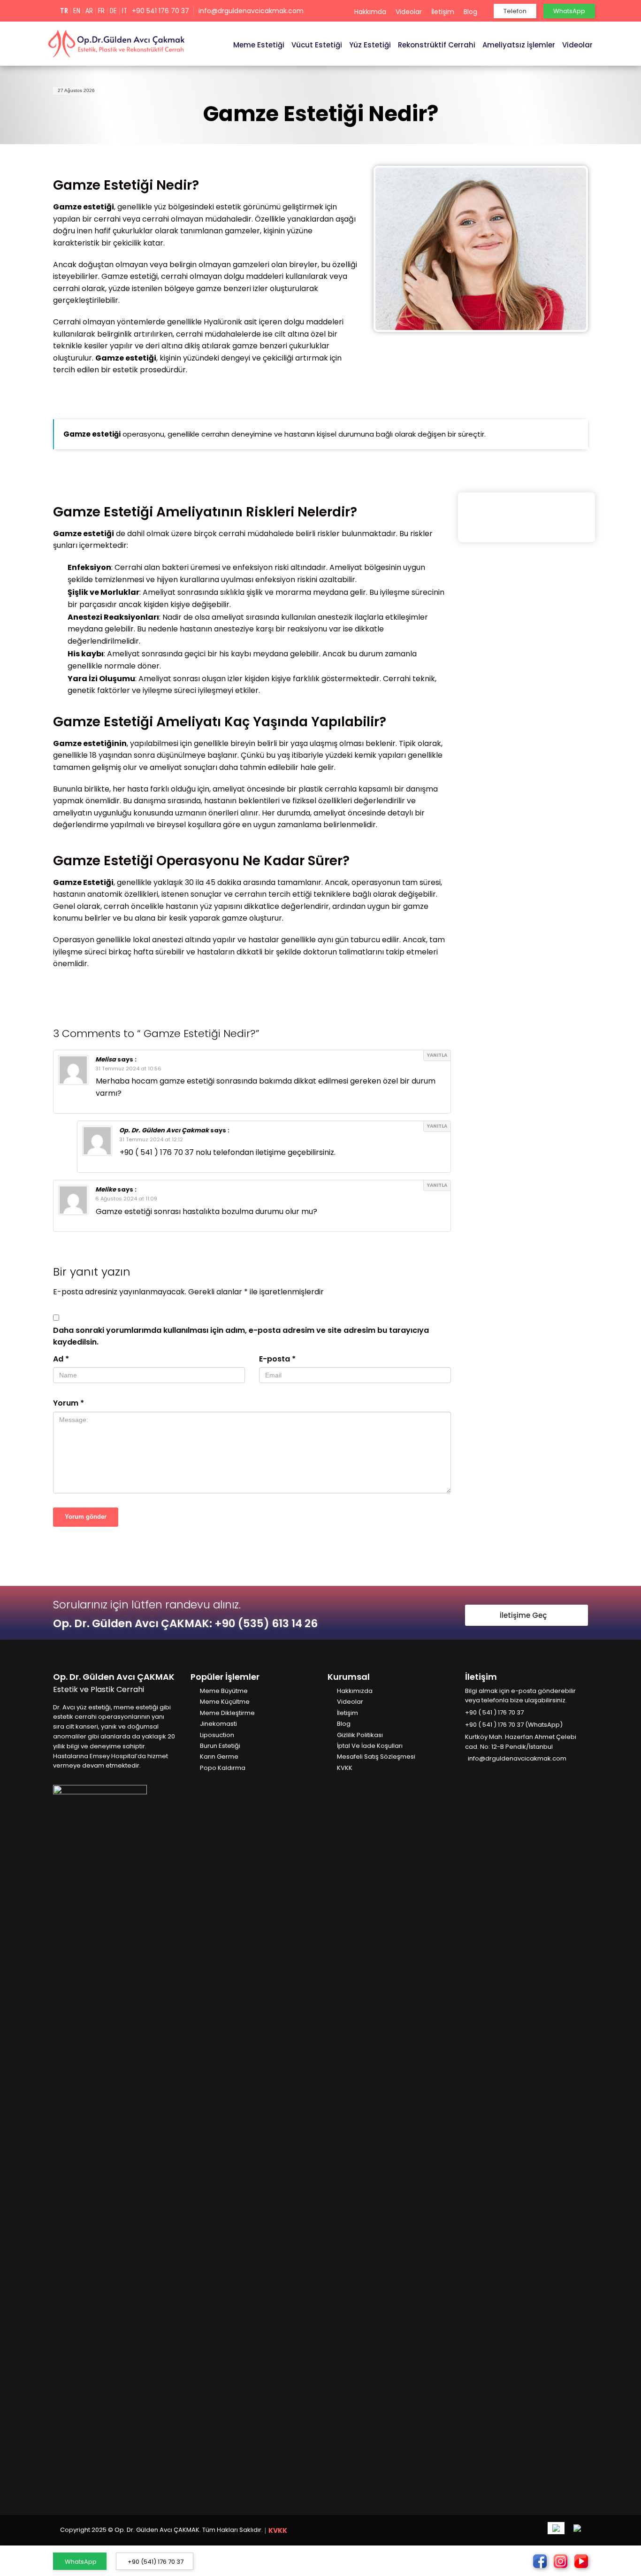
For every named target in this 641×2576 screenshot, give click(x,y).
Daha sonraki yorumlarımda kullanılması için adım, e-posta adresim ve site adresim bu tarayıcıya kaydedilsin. (241, 1336)
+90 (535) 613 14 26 (266, 1623)
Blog (470, 12)
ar (89, 11)
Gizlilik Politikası (360, 1735)
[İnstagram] (482, 1773)
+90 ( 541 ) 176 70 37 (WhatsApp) (514, 1725)
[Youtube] (496, 1773)
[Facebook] (469, 1773)
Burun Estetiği (220, 1746)
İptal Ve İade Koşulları (370, 1746)
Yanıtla (437, 1055)
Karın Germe (219, 1757)
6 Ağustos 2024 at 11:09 (126, 1199)
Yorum (69, 1403)
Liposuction (217, 1735)
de (113, 11)
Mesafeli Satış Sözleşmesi (376, 1757)
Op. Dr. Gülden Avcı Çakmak (164, 1130)
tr (64, 11)
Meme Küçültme (225, 1702)
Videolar (409, 12)
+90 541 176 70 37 (160, 11)
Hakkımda (370, 12)
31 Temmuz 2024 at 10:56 (128, 1069)
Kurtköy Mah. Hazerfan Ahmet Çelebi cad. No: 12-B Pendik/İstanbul (521, 1742)
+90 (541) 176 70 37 (156, 2562)
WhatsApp (81, 2562)
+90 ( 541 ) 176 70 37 (494, 1712)
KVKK (345, 1768)
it (125, 11)
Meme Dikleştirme (227, 1713)
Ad (61, 1359)
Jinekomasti (218, 1724)
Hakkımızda (355, 1691)
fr (101, 11)
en (77, 11)
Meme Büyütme (224, 1691)
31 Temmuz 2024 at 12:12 (151, 1139)
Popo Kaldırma (223, 1768)
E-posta (277, 1359)
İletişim (443, 12)
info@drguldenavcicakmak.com (251, 11)
